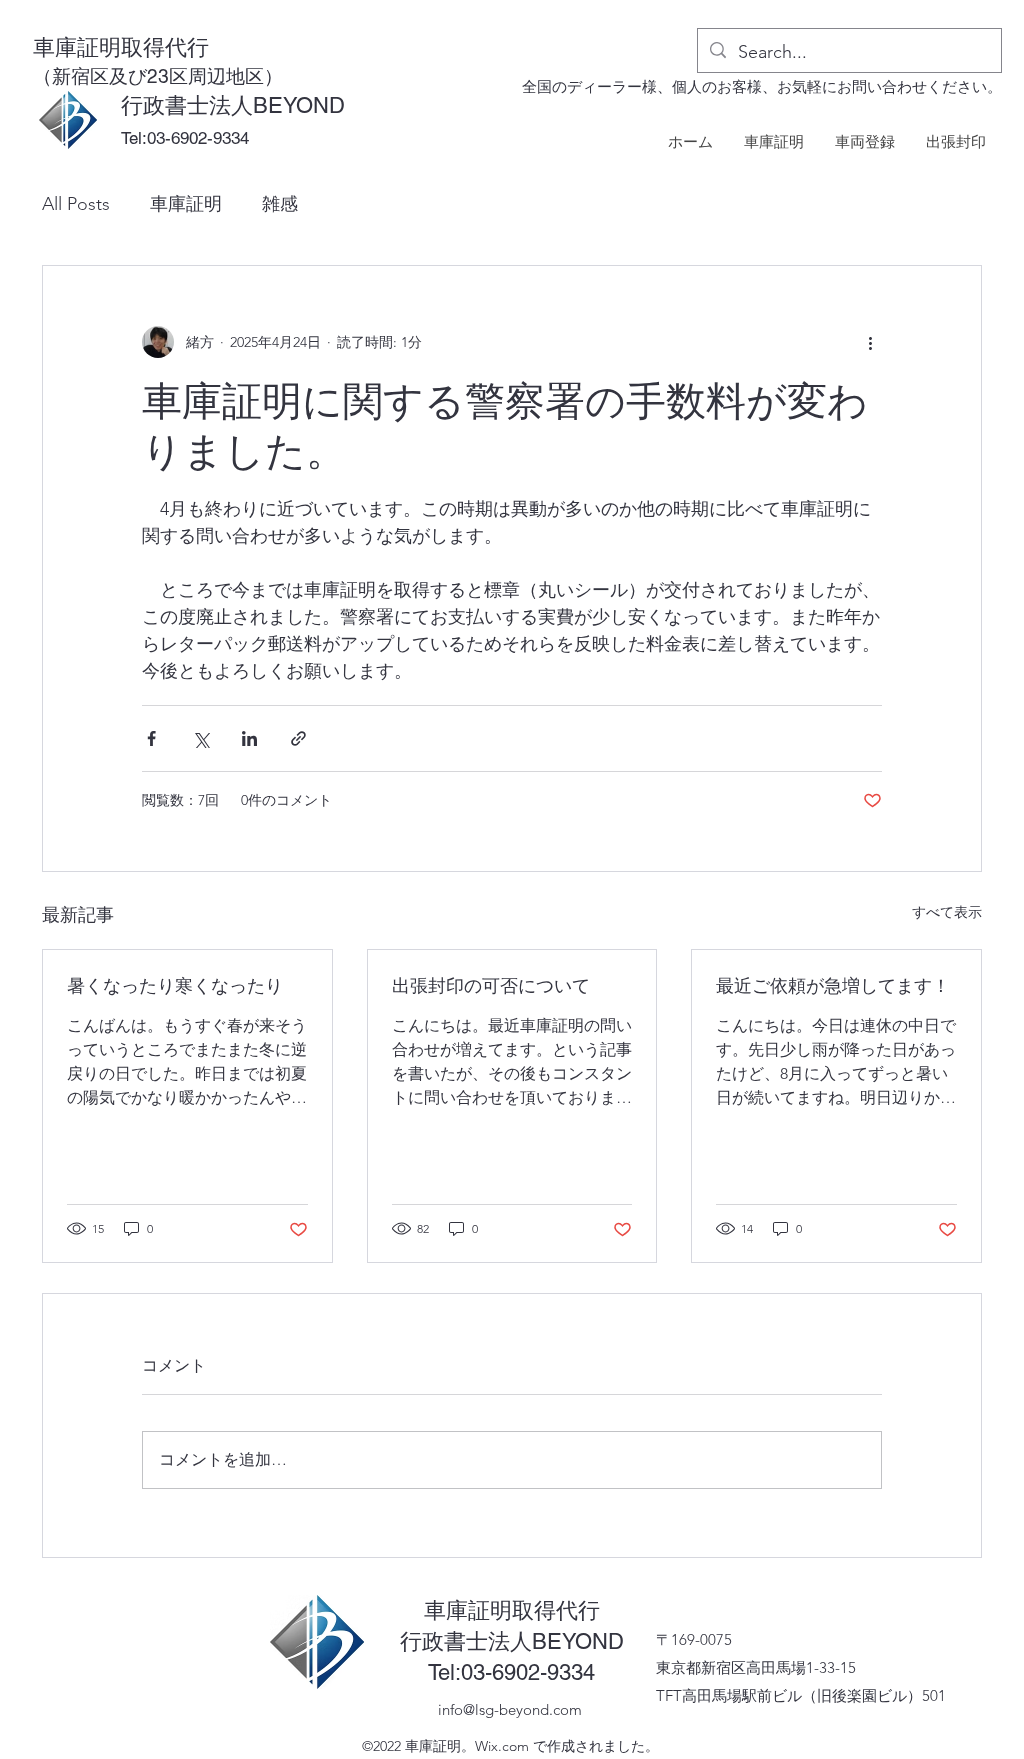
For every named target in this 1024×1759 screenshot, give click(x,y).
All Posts (76, 204)
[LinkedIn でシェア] (249, 738)
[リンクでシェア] (298, 738)
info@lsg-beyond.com (510, 1709)
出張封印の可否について (491, 985)
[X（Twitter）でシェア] (200, 738)
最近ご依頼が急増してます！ (833, 985)
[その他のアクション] (870, 342)
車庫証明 (186, 204)
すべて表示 (947, 912)
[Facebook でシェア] (151, 738)
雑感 (280, 204)
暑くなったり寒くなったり (175, 985)
